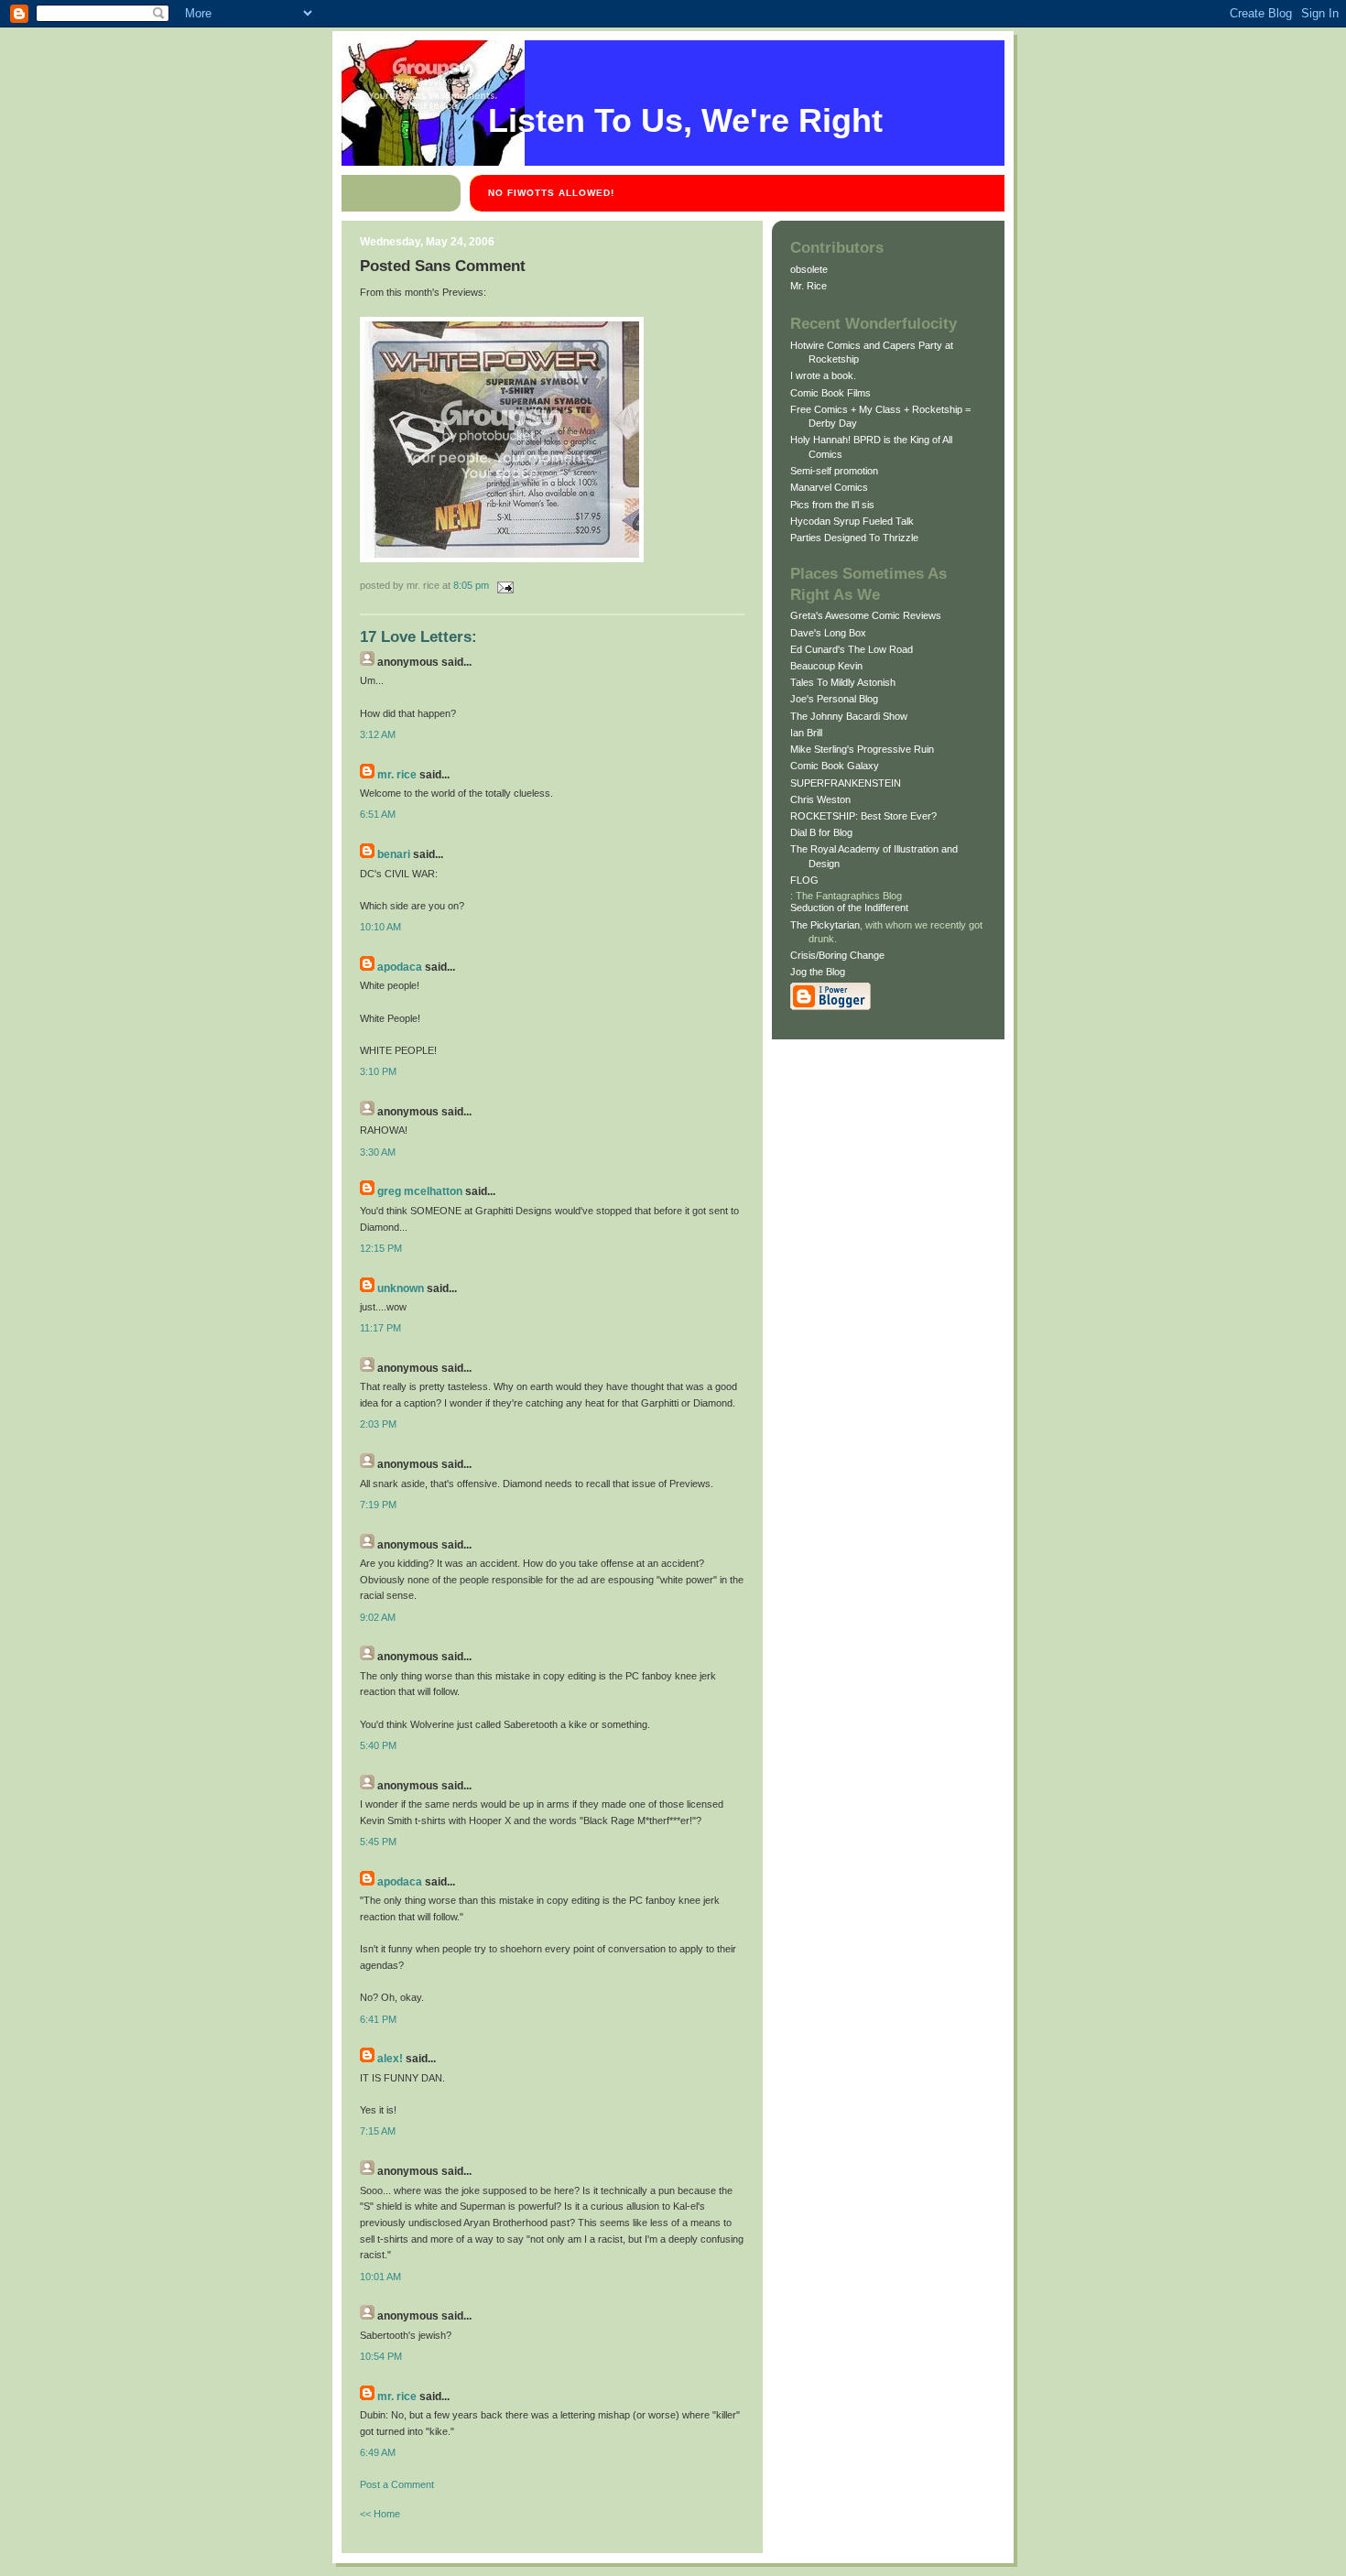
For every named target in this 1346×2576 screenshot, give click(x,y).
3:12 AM (378, 734)
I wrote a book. (823, 375)
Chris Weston (820, 799)
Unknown (401, 1288)
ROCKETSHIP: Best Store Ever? (863, 816)
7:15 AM (378, 2131)
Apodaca (400, 967)
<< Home (380, 2514)
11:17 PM (380, 1328)
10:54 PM (381, 2356)
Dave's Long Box (828, 633)
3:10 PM (378, 1071)
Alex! (390, 2059)
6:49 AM (378, 2452)
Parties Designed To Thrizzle (854, 538)
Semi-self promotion (834, 471)
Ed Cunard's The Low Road (852, 649)
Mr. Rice (397, 775)
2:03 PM (378, 1424)
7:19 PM (378, 1505)
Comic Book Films (830, 393)
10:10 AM (380, 927)
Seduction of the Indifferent (849, 908)
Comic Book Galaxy (835, 766)
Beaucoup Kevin (826, 666)
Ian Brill (806, 733)
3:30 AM (378, 1152)
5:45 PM (378, 1842)
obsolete (809, 269)
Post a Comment (397, 2484)
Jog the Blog (818, 972)
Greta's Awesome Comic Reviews (866, 615)
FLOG (804, 880)
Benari (394, 854)
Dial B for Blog (821, 832)
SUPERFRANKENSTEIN (846, 783)
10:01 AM (380, 2277)
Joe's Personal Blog (834, 699)
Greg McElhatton (420, 1191)
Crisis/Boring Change (837, 955)
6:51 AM (378, 814)
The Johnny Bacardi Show (849, 716)
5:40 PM (378, 1745)
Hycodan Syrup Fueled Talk (852, 521)
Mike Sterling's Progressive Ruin (862, 749)
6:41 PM (378, 2019)
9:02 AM (378, 1617)
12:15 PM (381, 1248)
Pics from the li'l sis (832, 505)
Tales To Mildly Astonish (843, 682)
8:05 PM (471, 585)
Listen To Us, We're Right (685, 121)
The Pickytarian (825, 925)
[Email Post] (503, 585)
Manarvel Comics (829, 487)
